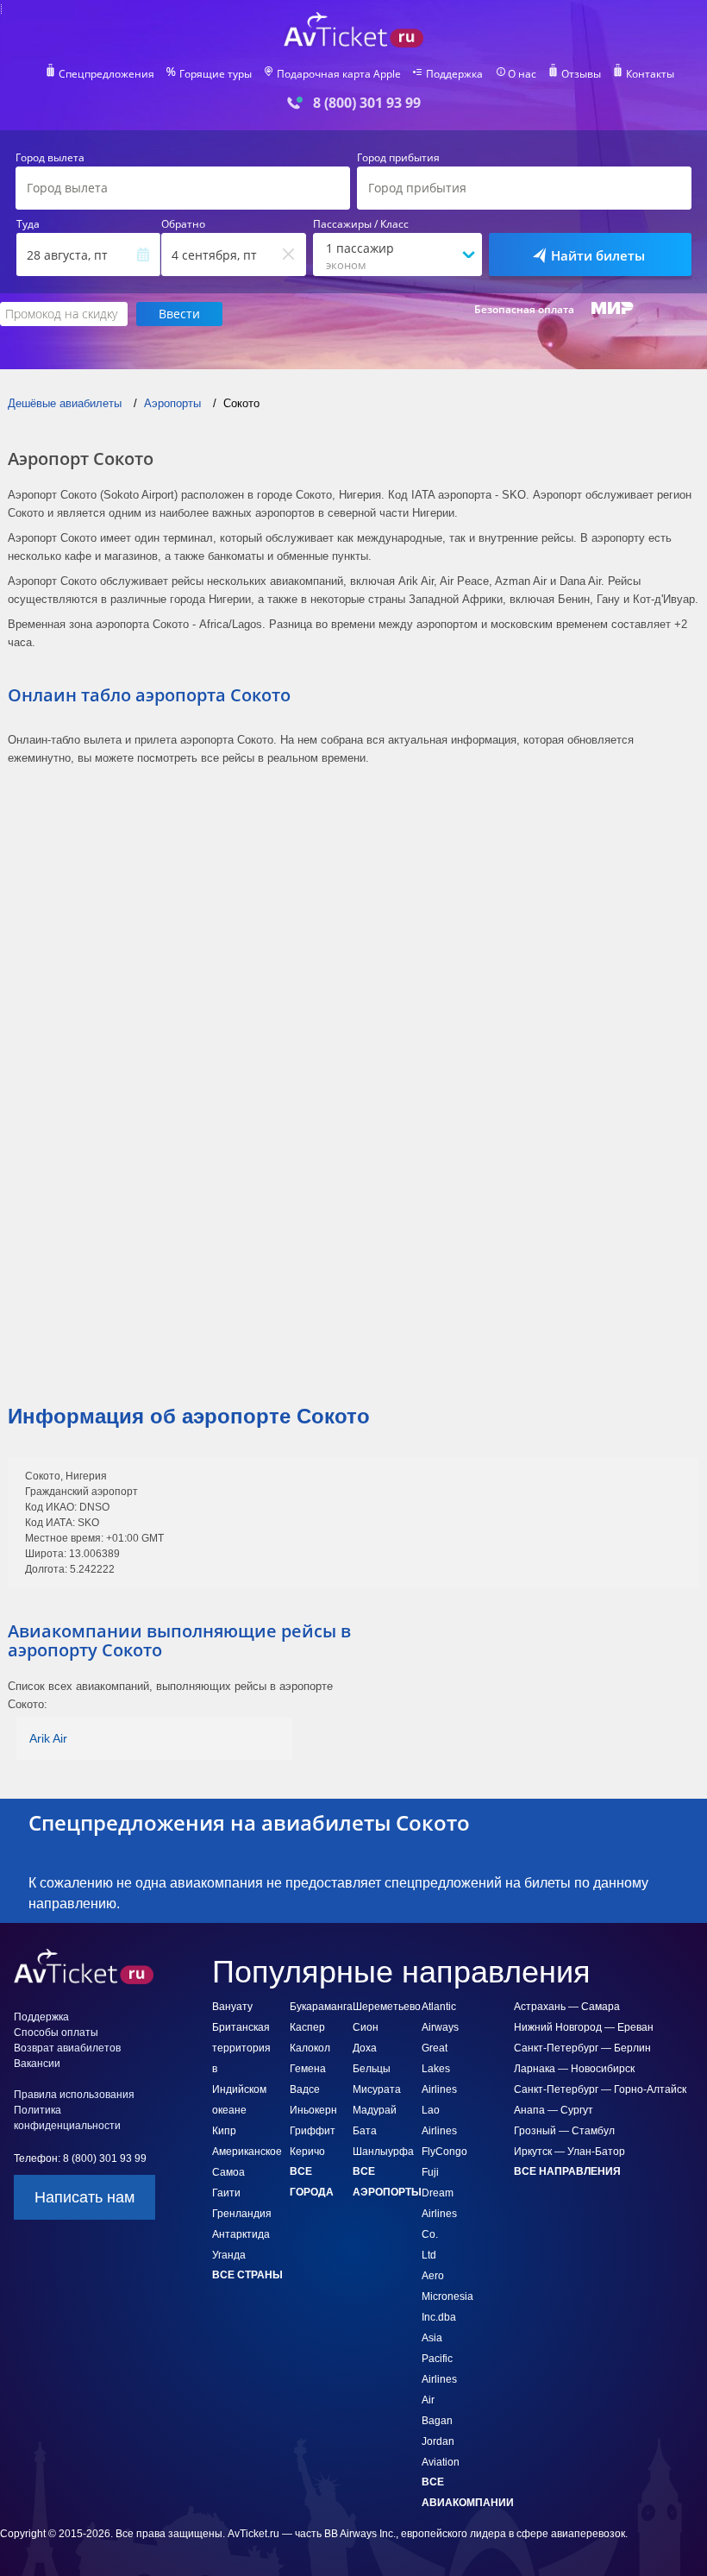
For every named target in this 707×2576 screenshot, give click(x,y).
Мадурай (375, 2110)
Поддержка (454, 74)
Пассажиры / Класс (361, 224)
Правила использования (74, 2095)
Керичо (307, 2152)
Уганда (229, 2255)
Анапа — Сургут (554, 2110)
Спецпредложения (106, 74)
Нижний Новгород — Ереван (584, 2027)
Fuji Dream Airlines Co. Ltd (439, 2214)
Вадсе (305, 2089)
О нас (522, 74)
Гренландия (242, 2214)
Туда (28, 224)
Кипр (224, 2131)
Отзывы (581, 74)
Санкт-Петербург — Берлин (582, 2048)
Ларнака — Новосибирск (574, 2069)
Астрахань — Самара (567, 2007)
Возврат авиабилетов (67, 2048)
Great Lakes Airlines (439, 2069)
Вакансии (37, 2064)
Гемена (308, 2069)
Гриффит (313, 2131)
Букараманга (321, 2007)
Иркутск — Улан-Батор (569, 2152)
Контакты (650, 74)
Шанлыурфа (383, 2152)
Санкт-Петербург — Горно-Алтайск (600, 2089)
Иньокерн (313, 2110)
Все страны (247, 2275)
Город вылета (50, 158)
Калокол (310, 2048)
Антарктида (241, 2234)
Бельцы (372, 2069)
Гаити (226, 2193)
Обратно (183, 224)
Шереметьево (387, 2007)
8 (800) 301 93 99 (367, 103)
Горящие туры (216, 74)
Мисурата (377, 2089)
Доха (365, 2048)
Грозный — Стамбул (564, 2131)
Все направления (567, 2171)
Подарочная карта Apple (339, 74)
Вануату (232, 2007)
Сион (366, 2027)
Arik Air (48, 1738)
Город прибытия (398, 158)
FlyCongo (444, 2152)
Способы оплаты (56, 2033)
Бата (365, 2131)
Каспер (307, 2027)
